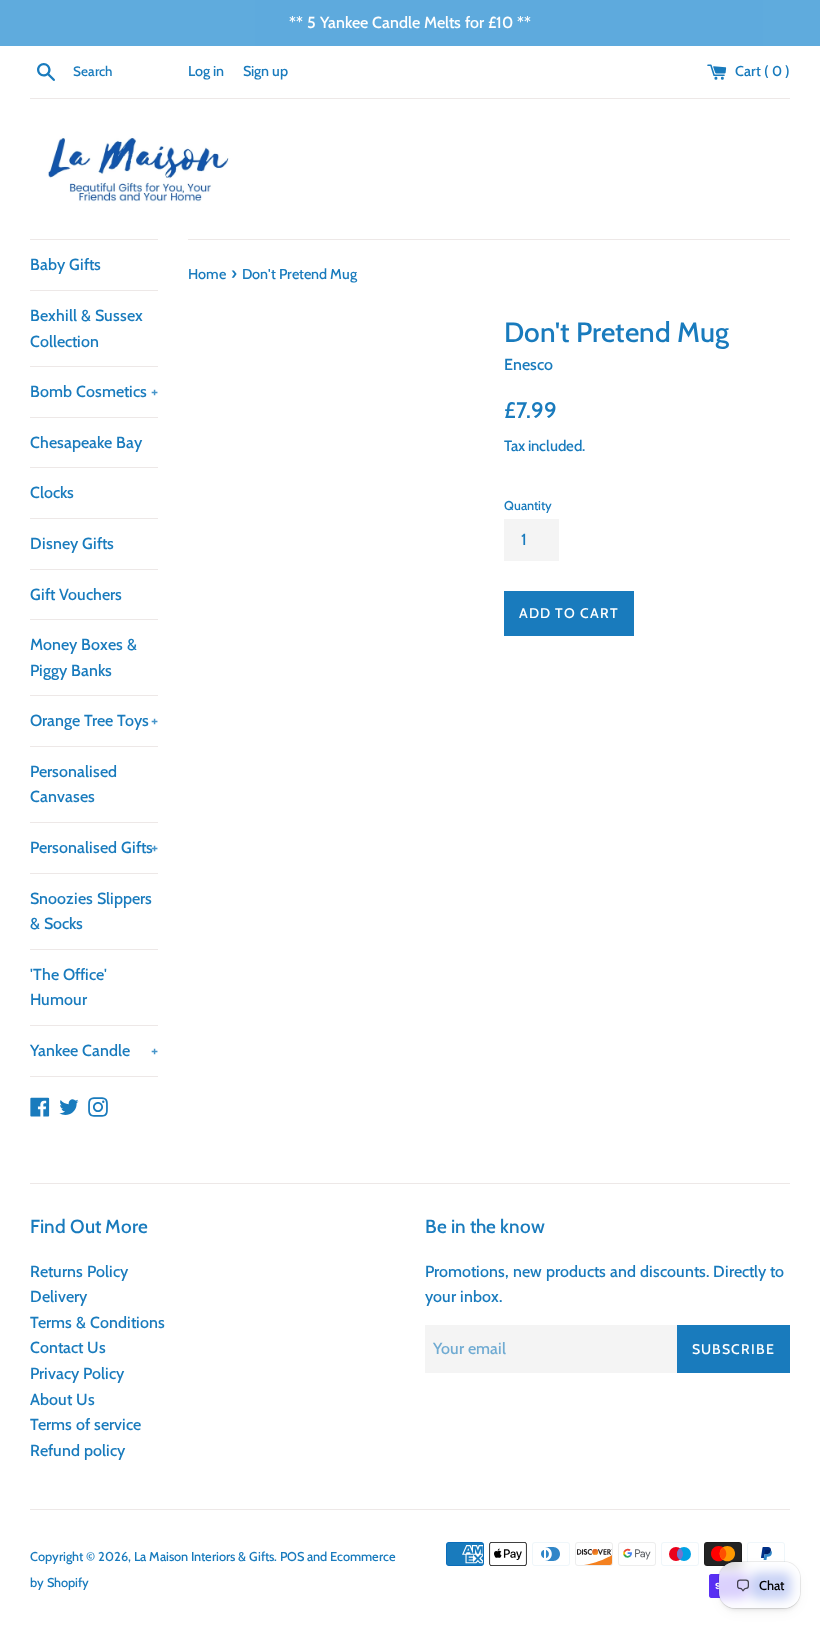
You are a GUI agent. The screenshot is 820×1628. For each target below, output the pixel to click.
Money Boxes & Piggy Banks (83, 657)
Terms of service (85, 1424)
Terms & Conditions (97, 1322)
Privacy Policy (77, 1373)
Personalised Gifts (94, 847)
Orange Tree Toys (94, 720)
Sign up (265, 71)
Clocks (52, 492)
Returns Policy (79, 1271)
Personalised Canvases (73, 784)
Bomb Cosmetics (94, 391)
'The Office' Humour (68, 987)
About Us (62, 1399)
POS (292, 1556)
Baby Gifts (65, 264)
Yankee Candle (94, 1050)
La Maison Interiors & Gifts (204, 1556)
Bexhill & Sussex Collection (86, 328)
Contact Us (68, 1347)
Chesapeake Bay (86, 442)
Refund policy (77, 1450)
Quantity (528, 505)
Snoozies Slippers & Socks (91, 911)
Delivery (58, 1296)
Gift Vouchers (76, 594)
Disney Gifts (72, 543)
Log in (206, 71)
